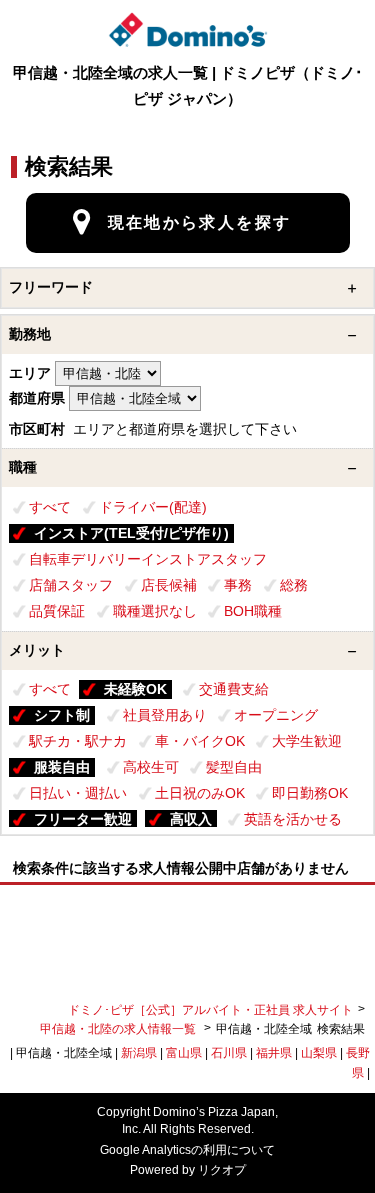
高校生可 (151, 767)
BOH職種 (253, 611)
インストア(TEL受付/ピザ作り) (131, 533)
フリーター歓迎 (83, 819)
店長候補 (169, 585)
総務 (294, 585)
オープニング (276, 715)
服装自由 (62, 767)
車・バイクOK (200, 741)
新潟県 (139, 1053)
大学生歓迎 (307, 741)
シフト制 (62, 715)
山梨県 (319, 1053)
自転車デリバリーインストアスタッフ (148, 559)
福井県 (274, 1053)
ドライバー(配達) (153, 507)
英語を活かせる (293, 819)
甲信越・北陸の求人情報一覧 (119, 1029)
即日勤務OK (310, 793)
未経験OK (135, 689)
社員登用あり (165, 715)
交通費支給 (234, 689)
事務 (238, 585)
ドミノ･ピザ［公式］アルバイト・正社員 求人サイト (210, 1010)
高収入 (191, 819)
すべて (50, 507)
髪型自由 (234, 767)
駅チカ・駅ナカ (78, 741)
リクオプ (222, 1170)
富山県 (184, 1053)
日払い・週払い (78, 793)
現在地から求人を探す (200, 222)
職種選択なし (155, 611)
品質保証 (57, 611)
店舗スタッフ (71, 585)
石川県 (229, 1053)
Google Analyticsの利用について (187, 1150)
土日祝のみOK (200, 793)
